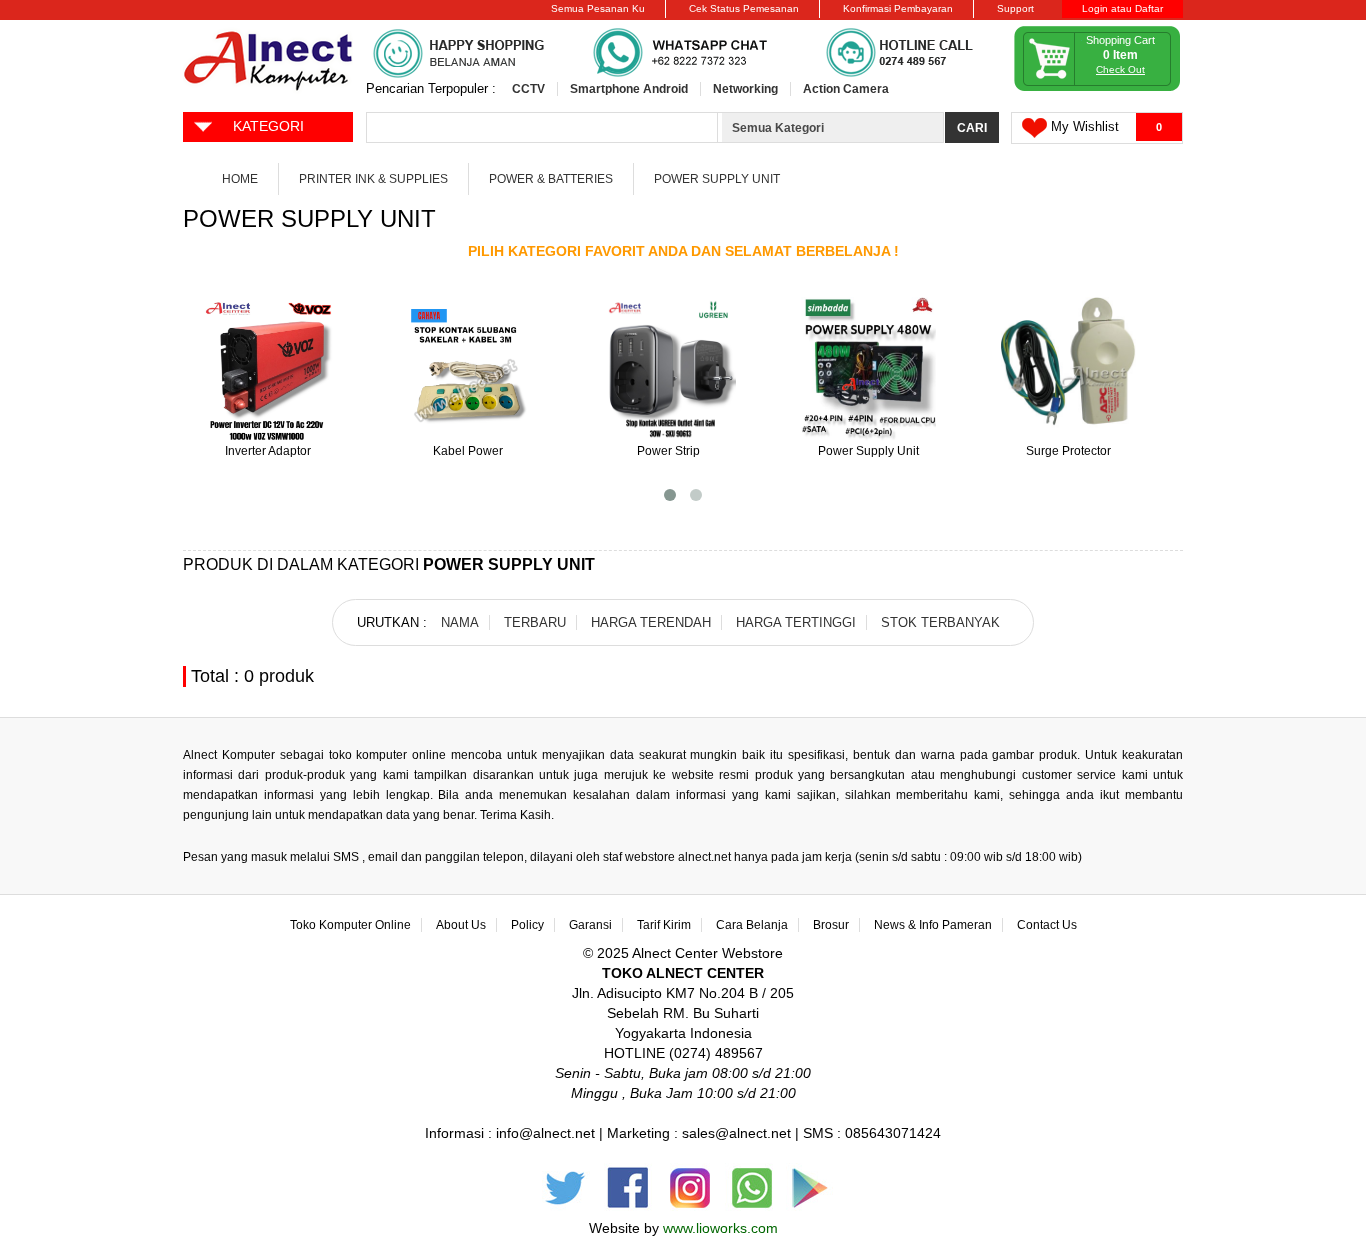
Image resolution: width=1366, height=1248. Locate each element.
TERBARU (535, 622)
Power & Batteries (551, 179)
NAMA (460, 622)
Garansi (590, 925)
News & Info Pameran (933, 925)
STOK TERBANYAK (940, 622)
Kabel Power (468, 451)
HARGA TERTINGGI (796, 622)
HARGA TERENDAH (651, 622)
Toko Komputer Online (350, 925)
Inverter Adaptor (268, 451)
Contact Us (1047, 925)
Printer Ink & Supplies (373, 179)
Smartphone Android (629, 89)
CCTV (528, 89)
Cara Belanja (752, 925)
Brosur (831, 925)
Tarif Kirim (664, 925)
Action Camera (846, 89)
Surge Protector (1068, 451)
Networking (745, 89)
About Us (461, 925)
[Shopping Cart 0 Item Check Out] (1098, 87)
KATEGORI (268, 126)
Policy (527, 925)
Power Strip (668, 451)
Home (240, 179)
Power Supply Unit (717, 179)
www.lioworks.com (720, 1228)
